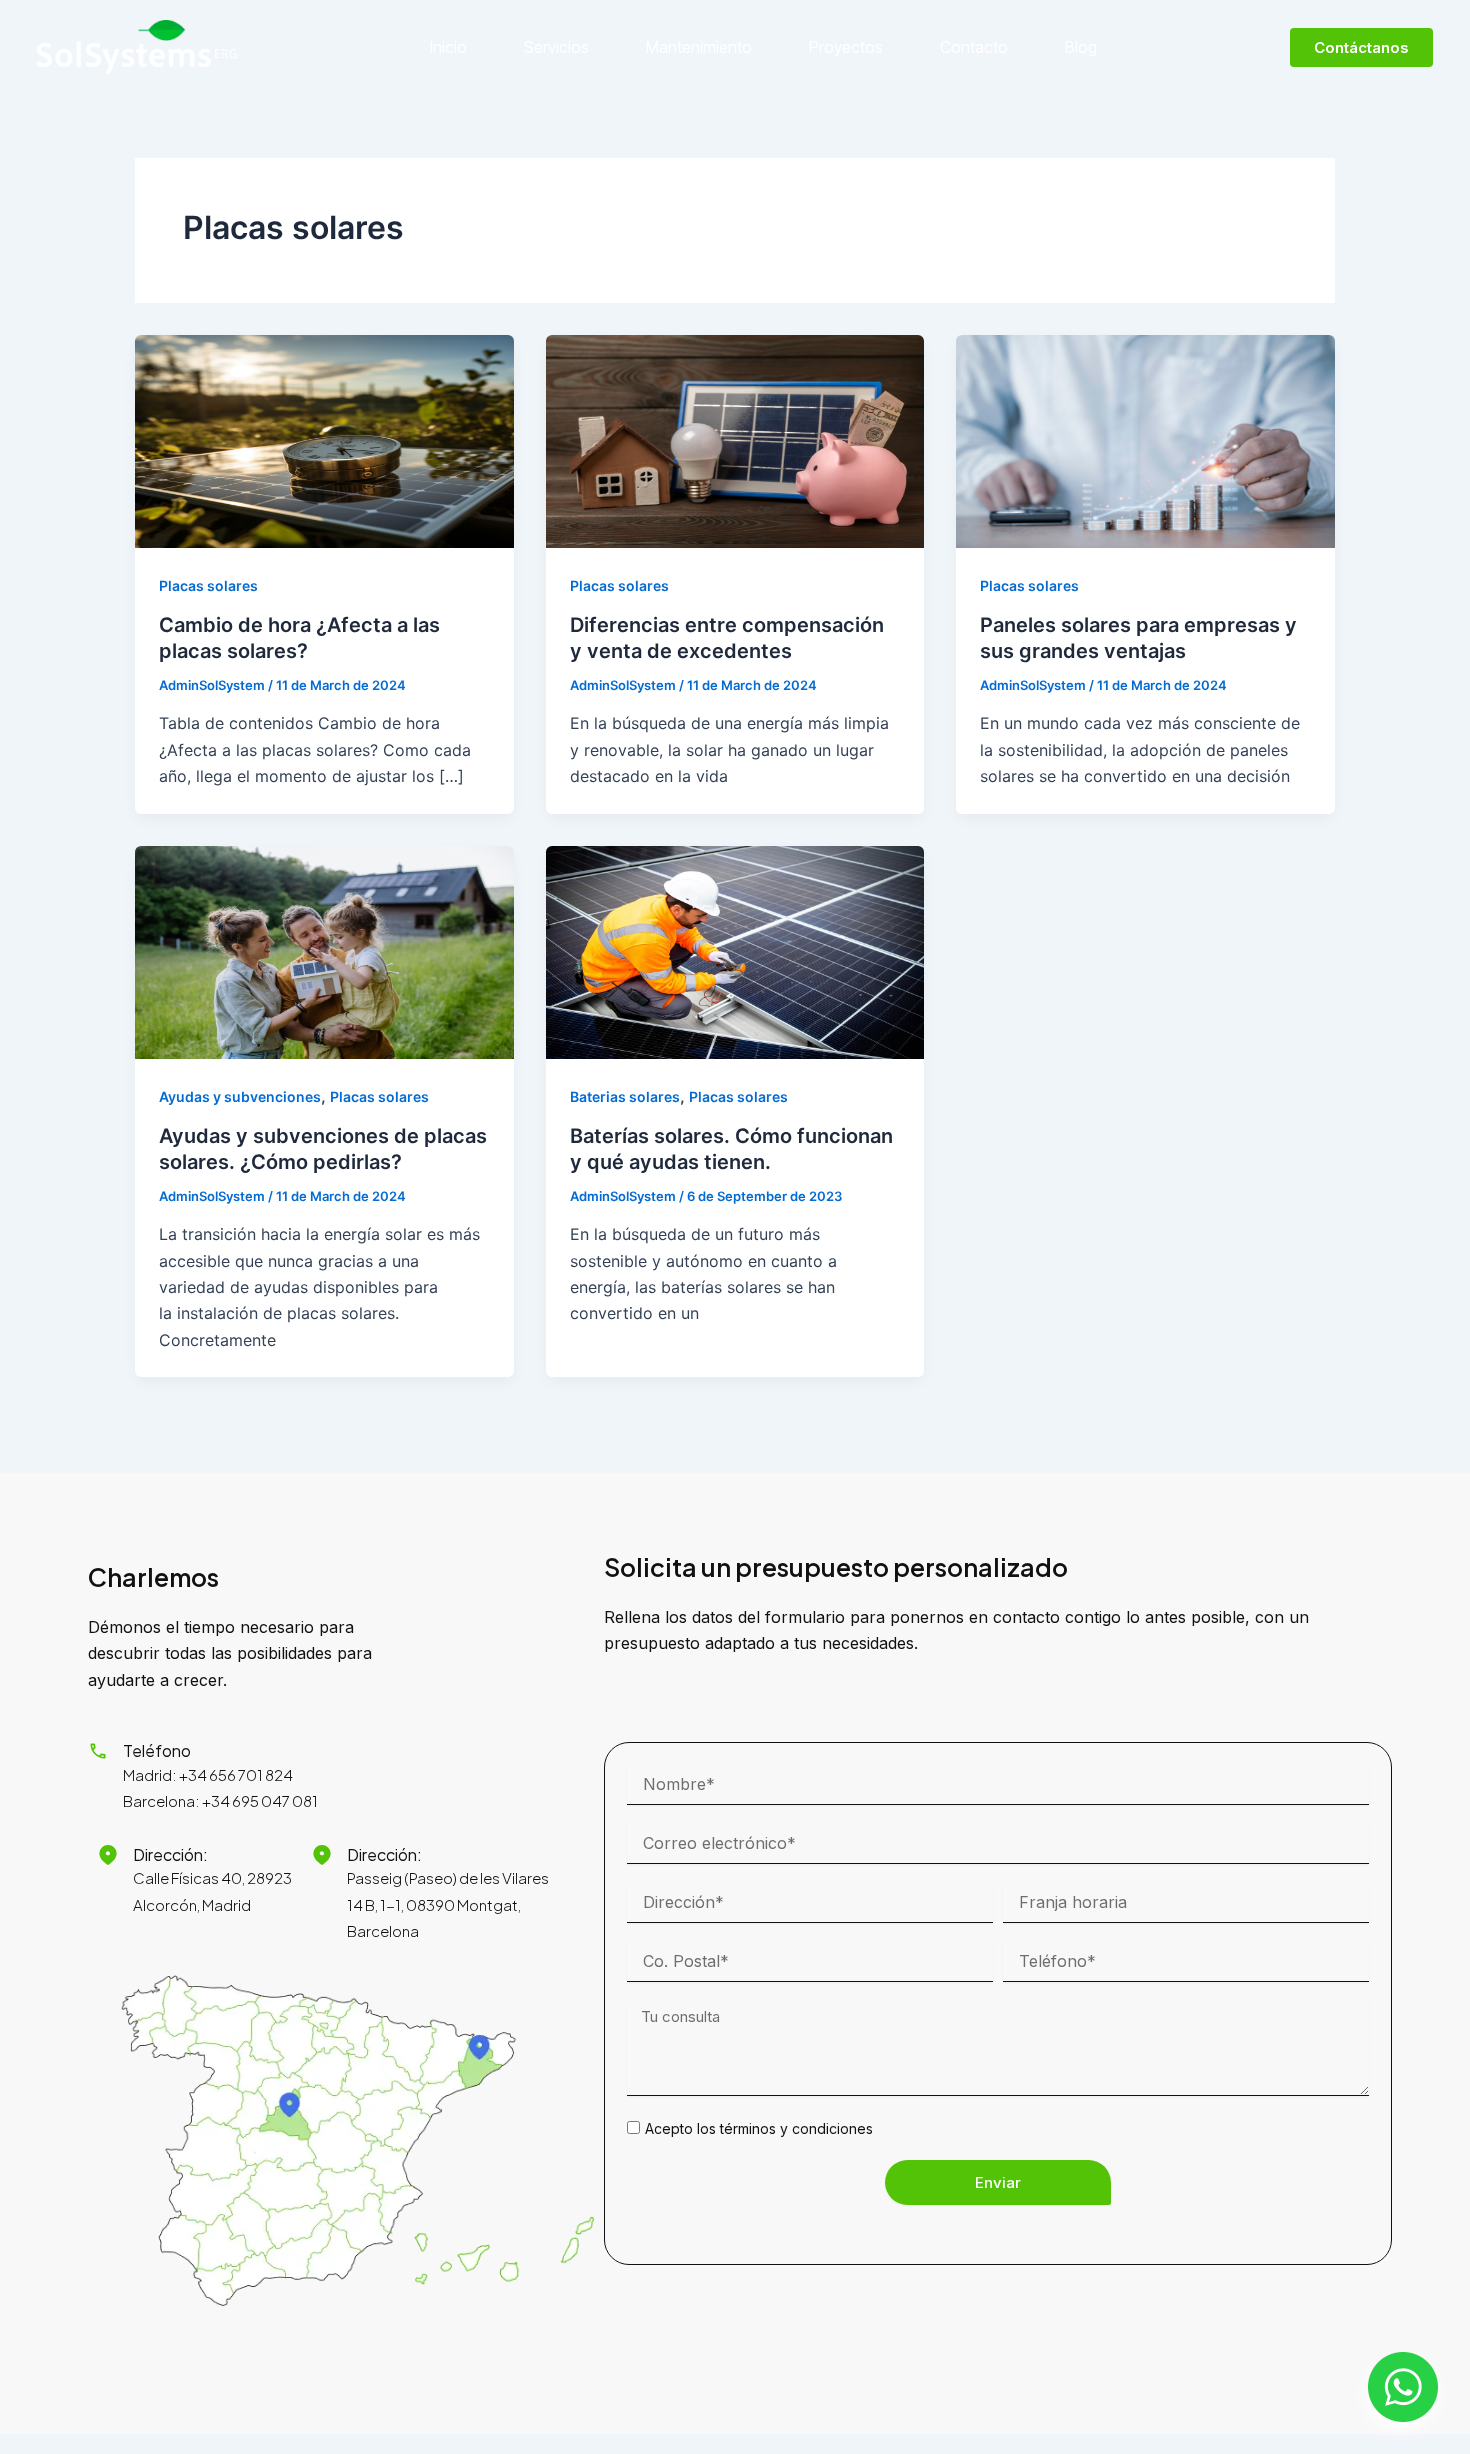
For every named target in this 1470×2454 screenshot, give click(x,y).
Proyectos (846, 47)
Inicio (448, 47)
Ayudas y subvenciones (240, 1096)
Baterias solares (625, 1096)
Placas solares (208, 585)
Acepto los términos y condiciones (759, 2128)
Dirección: (170, 1854)
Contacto (974, 47)
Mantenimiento (699, 47)
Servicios (556, 47)
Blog (1081, 47)
